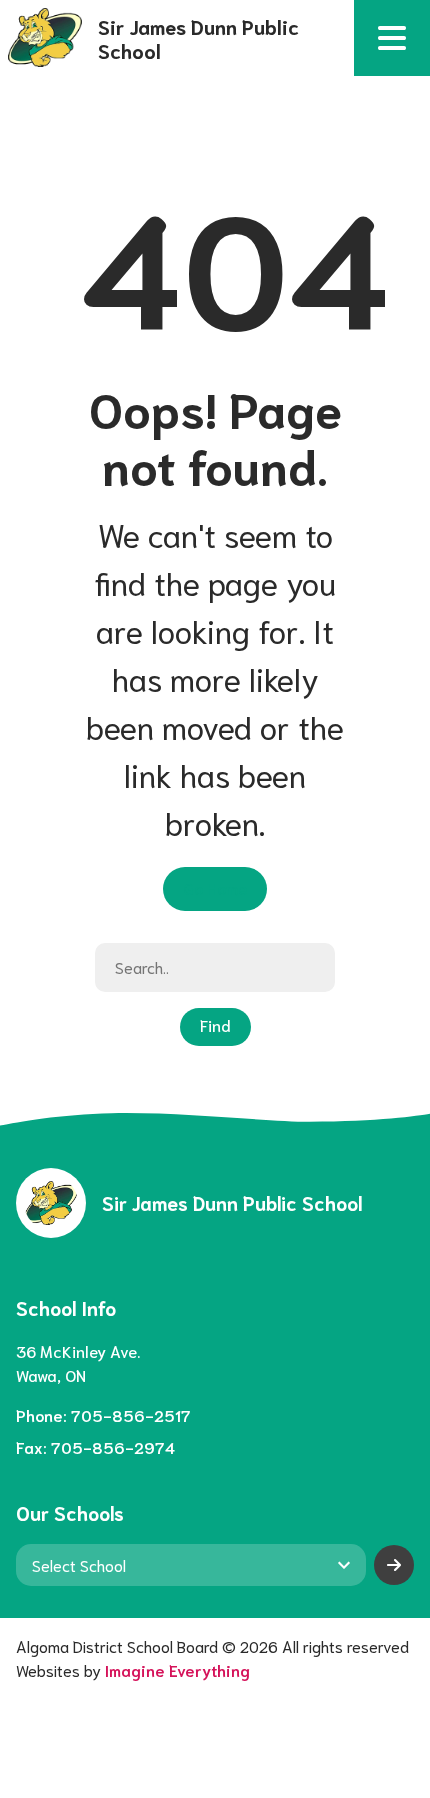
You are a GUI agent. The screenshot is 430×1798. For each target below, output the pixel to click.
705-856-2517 (131, 1414)
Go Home (215, 887)
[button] (392, 38)
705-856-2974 (113, 1446)
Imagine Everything (177, 1669)
